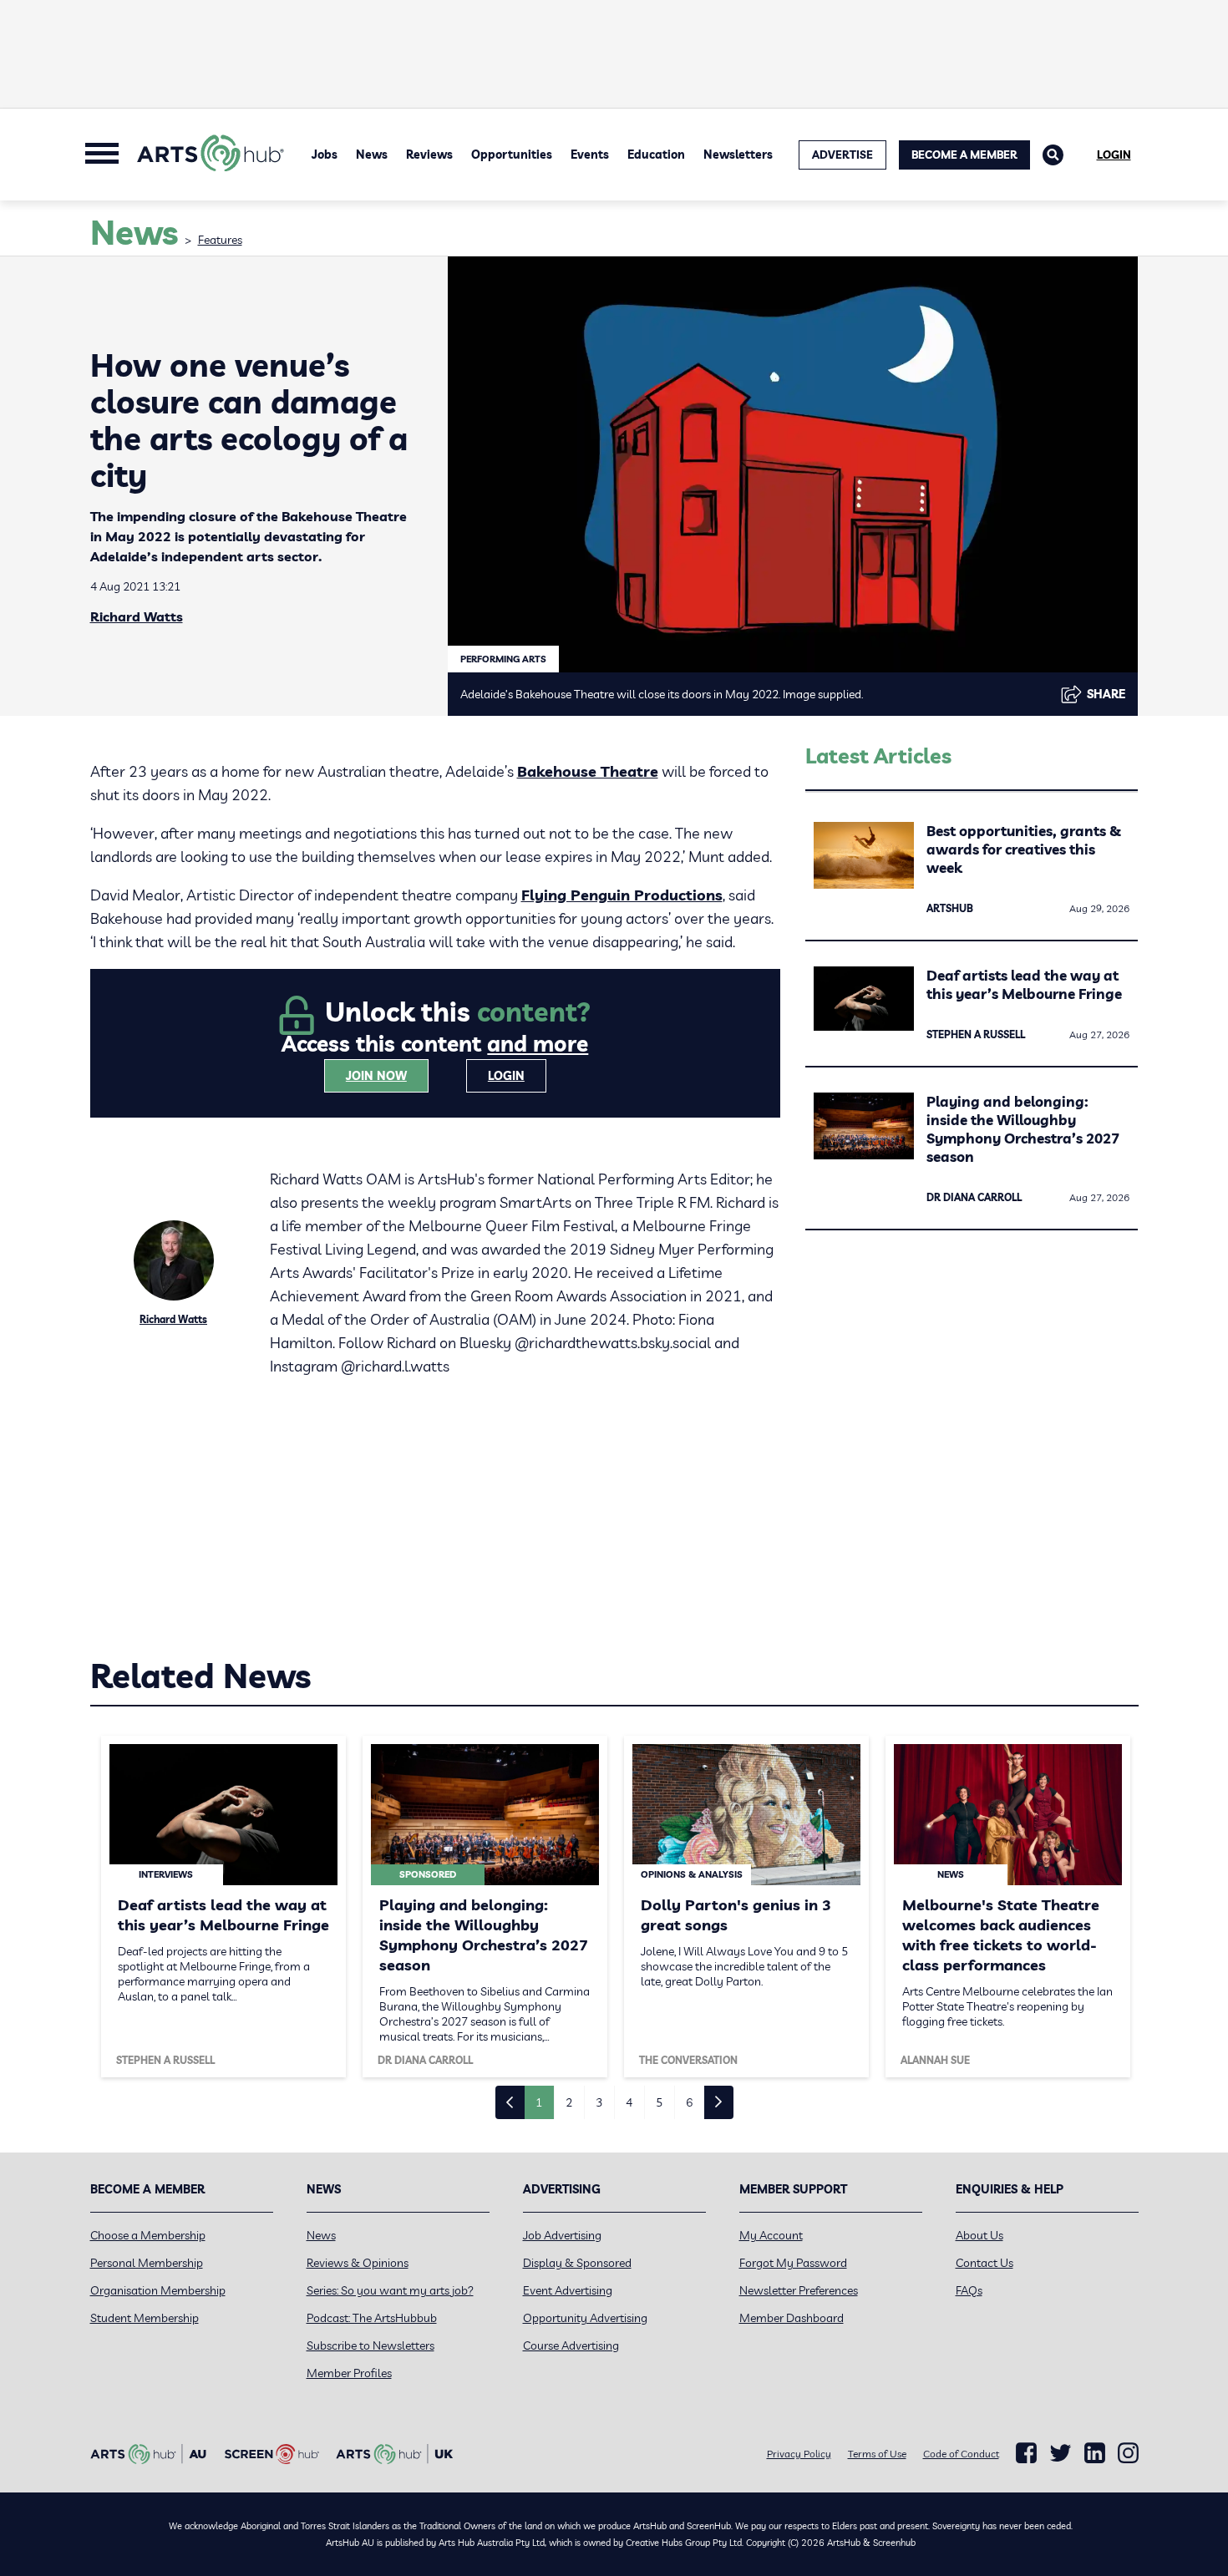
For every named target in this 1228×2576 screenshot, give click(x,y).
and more (538, 1044)
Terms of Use (877, 2454)
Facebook (1026, 2453)
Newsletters (738, 155)
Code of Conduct (961, 2454)
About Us (979, 2235)
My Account (771, 2235)
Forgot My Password (793, 2263)
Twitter (1061, 2453)
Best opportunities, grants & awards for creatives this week (1024, 849)
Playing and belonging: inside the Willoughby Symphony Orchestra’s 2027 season (1023, 1129)
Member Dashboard (792, 2318)
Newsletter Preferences (799, 2290)
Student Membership (145, 2318)
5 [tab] (659, 2102)
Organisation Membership (158, 2290)
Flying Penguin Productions (622, 895)
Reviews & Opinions (358, 2263)
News (372, 155)
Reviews (429, 155)
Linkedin (1095, 2453)
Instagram (1128, 2453)
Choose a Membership (148, 2235)
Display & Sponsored (577, 2263)
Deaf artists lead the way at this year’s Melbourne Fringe (1024, 984)
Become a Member (964, 155)
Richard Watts (137, 616)
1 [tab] (539, 2102)
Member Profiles (349, 2373)
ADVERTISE (842, 155)
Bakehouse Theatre (588, 771)
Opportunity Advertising (585, 2318)
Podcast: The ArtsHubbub (372, 2318)
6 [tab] (689, 2102)
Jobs (325, 155)
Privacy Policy (799, 2454)
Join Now (376, 1076)
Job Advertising (562, 2235)
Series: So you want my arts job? (390, 2290)
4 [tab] (629, 2102)
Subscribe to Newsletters (370, 2345)
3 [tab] (599, 2102)
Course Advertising (571, 2345)
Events (590, 155)
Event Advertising (568, 2290)
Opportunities (512, 155)
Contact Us (984, 2263)
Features (220, 240)
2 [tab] (569, 2102)
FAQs (969, 2290)
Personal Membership (147, 2263)
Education (656, 155)
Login (1114, 155)
